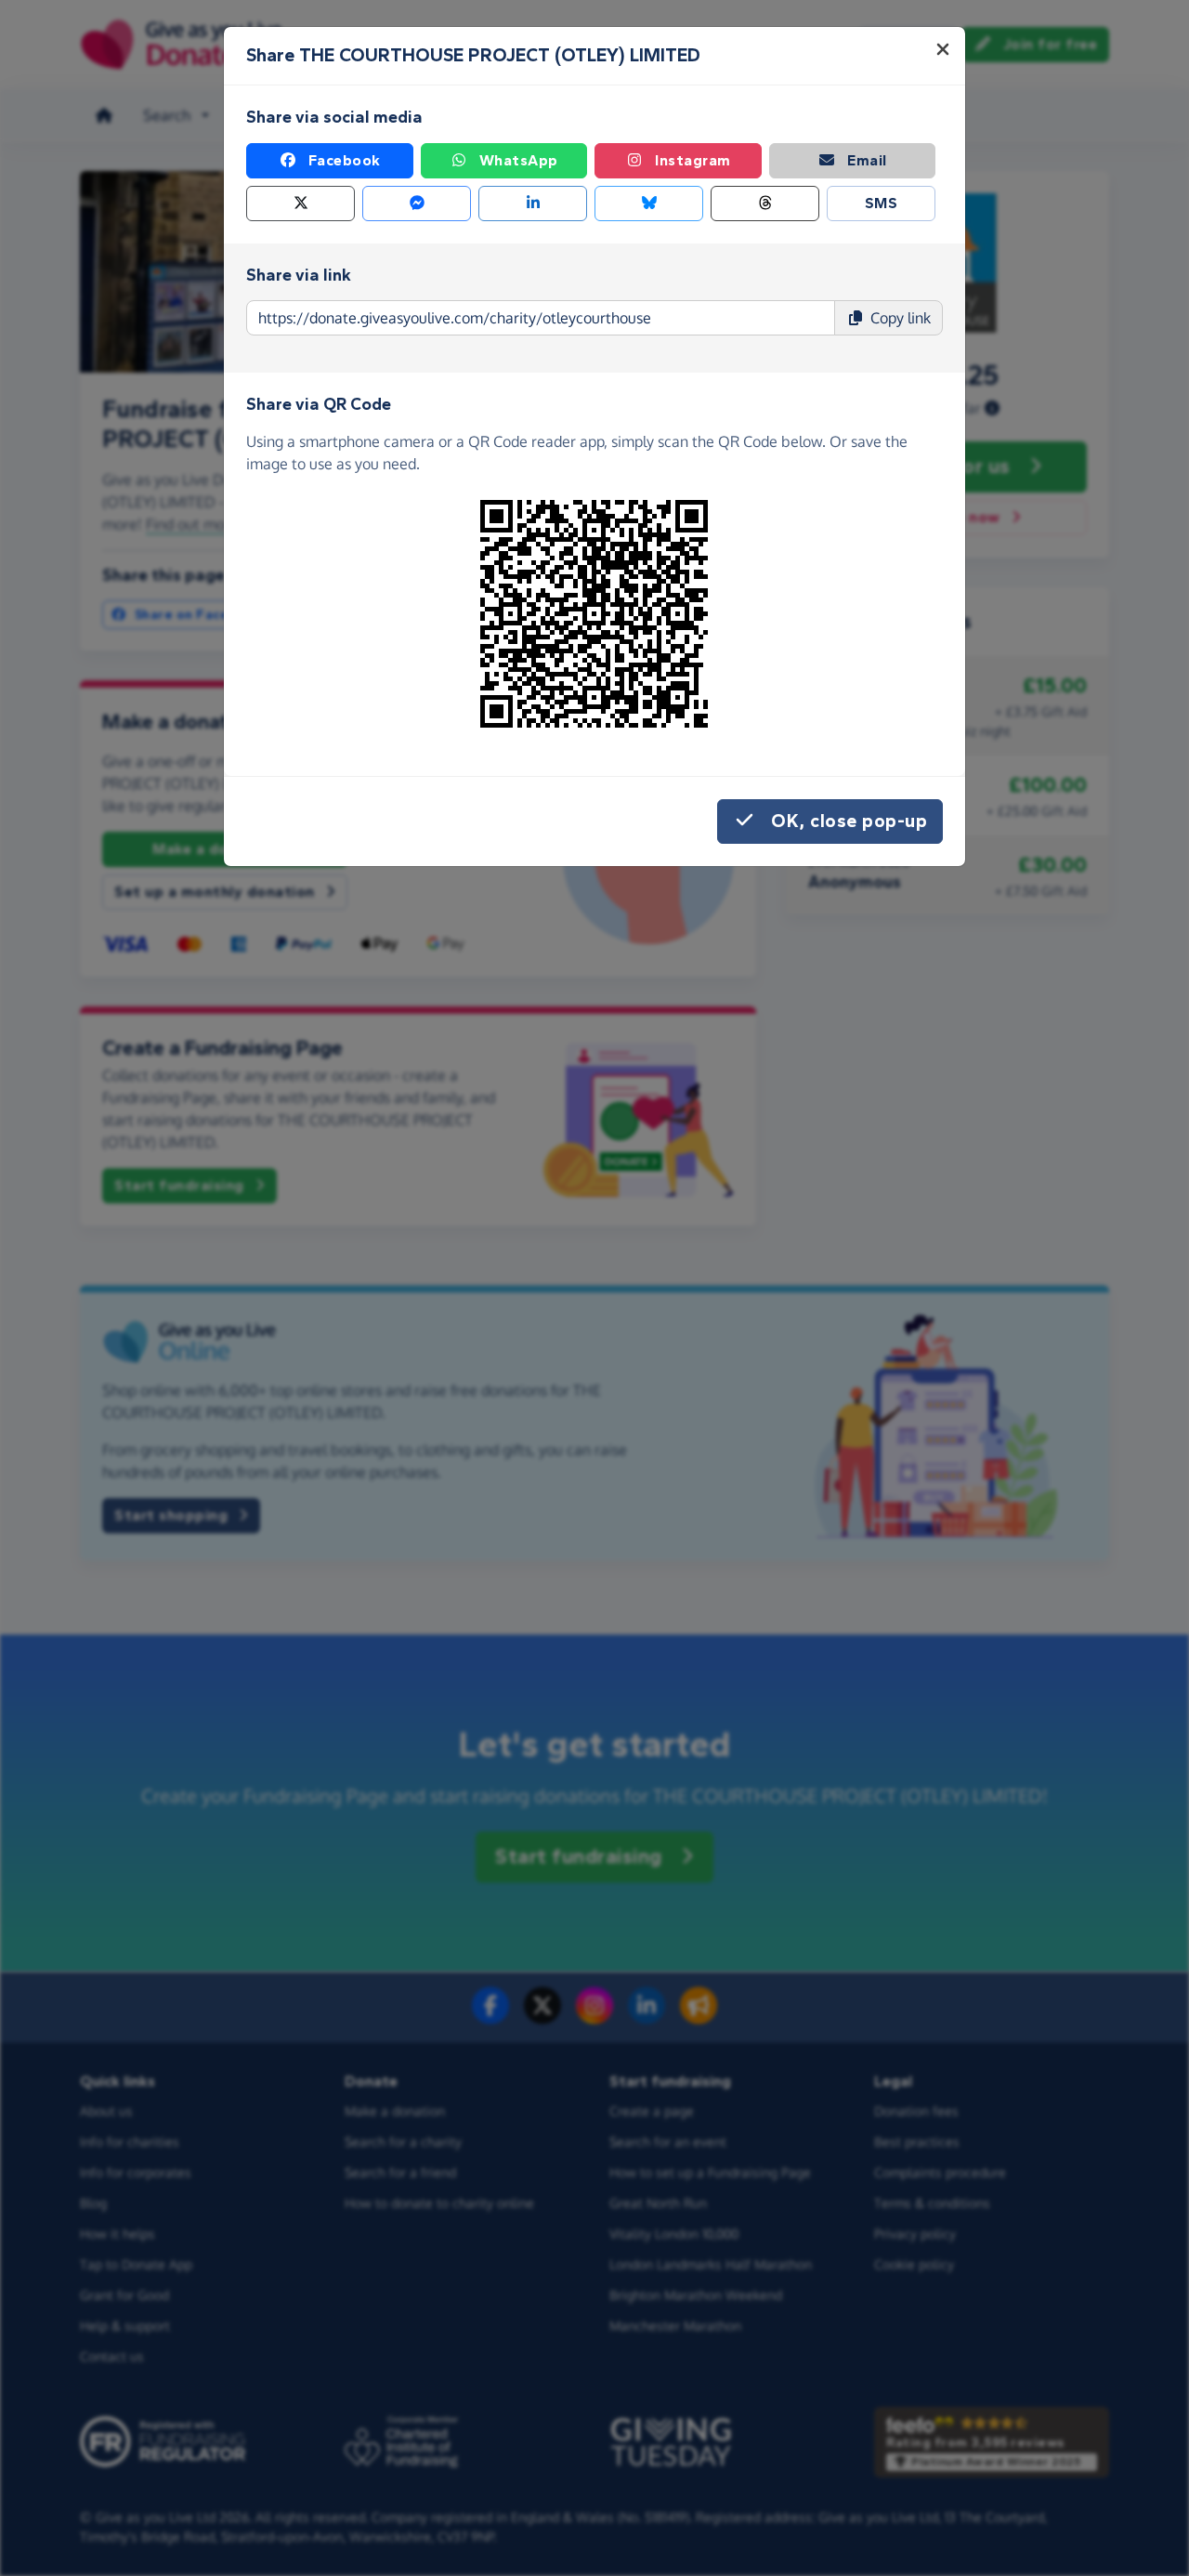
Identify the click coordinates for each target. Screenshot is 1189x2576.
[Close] (943, 49)
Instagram (693, 160)
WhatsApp (519, 160)
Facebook (345, 160)
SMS (882, 203)
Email (867, 160)
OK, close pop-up (849, 821)
